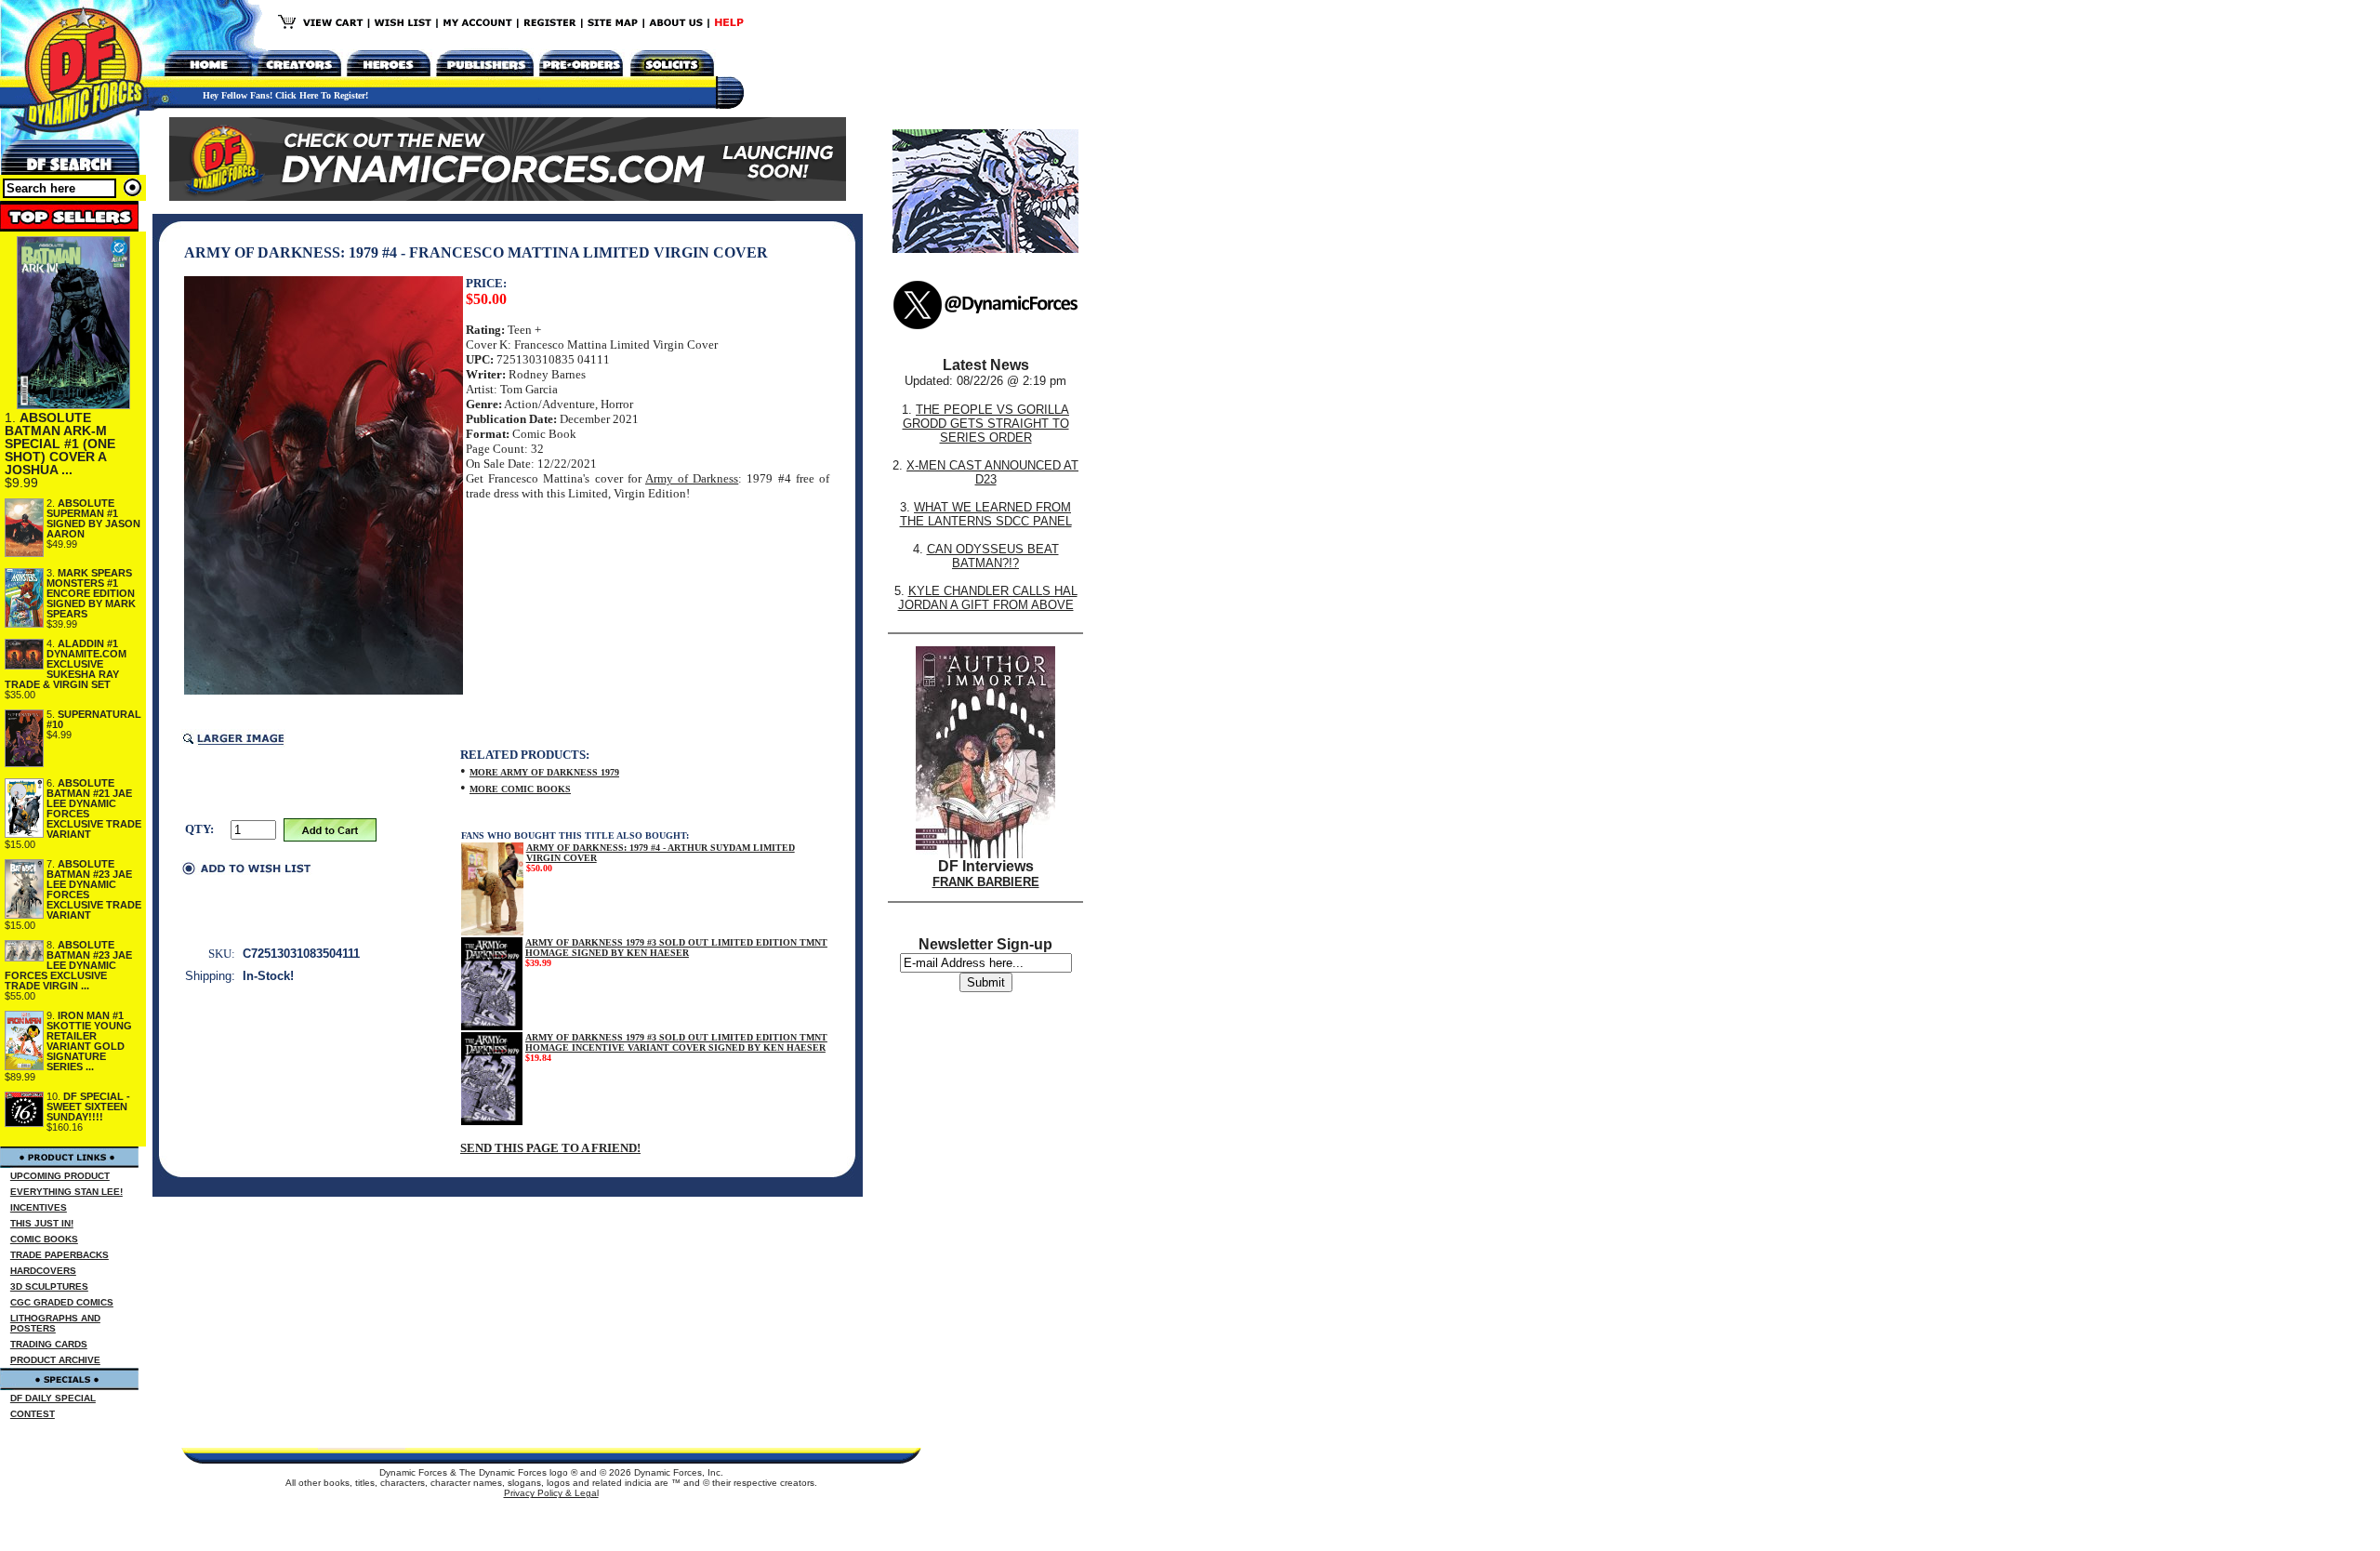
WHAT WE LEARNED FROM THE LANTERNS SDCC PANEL (986, 514)
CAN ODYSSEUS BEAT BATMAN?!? (993, 556)
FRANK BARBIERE (986, 882)
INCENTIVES (39, 1207)
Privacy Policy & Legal (551, 1493)
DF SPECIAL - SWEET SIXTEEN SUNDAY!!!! (88, 1107)
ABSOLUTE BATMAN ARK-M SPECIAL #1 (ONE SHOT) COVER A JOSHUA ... (60, 444)
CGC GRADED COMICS (62, 1302)
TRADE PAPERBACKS (59, 1255)
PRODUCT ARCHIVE (55, 1360)
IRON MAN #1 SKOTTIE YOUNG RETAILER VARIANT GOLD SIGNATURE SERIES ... (89, 1041)
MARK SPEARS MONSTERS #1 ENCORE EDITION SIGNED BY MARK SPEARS (91, 593)
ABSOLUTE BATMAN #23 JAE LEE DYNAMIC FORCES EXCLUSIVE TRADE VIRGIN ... (68, 965)
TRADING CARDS (49, 1344)
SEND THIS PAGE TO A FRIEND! (550, 1148)
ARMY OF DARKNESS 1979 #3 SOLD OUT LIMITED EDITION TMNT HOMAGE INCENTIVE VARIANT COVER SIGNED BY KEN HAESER (676, 1042)
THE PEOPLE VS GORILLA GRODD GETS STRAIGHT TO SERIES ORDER (986, 424)
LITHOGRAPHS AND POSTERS (55, 1323)
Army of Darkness (692, 478)
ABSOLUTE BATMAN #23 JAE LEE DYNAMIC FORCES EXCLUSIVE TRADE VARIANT (94, 889)
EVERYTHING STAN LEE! (66, 1192)
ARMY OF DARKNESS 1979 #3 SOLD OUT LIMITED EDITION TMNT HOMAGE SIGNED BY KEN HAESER (676, 948)
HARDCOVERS (43, 1271)
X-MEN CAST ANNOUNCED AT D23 (992, 472)
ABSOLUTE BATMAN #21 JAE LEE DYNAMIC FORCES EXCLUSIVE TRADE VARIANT (94, 809)
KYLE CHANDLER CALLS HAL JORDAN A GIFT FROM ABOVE (988, 598)
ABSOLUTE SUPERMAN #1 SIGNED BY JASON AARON (93, 518)
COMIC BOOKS (44, 1239)
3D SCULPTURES (49, 1286)
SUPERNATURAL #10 (94, 719)
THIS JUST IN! (42, 1223)
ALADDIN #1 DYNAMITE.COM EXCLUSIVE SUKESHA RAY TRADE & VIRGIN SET (66, 664)
